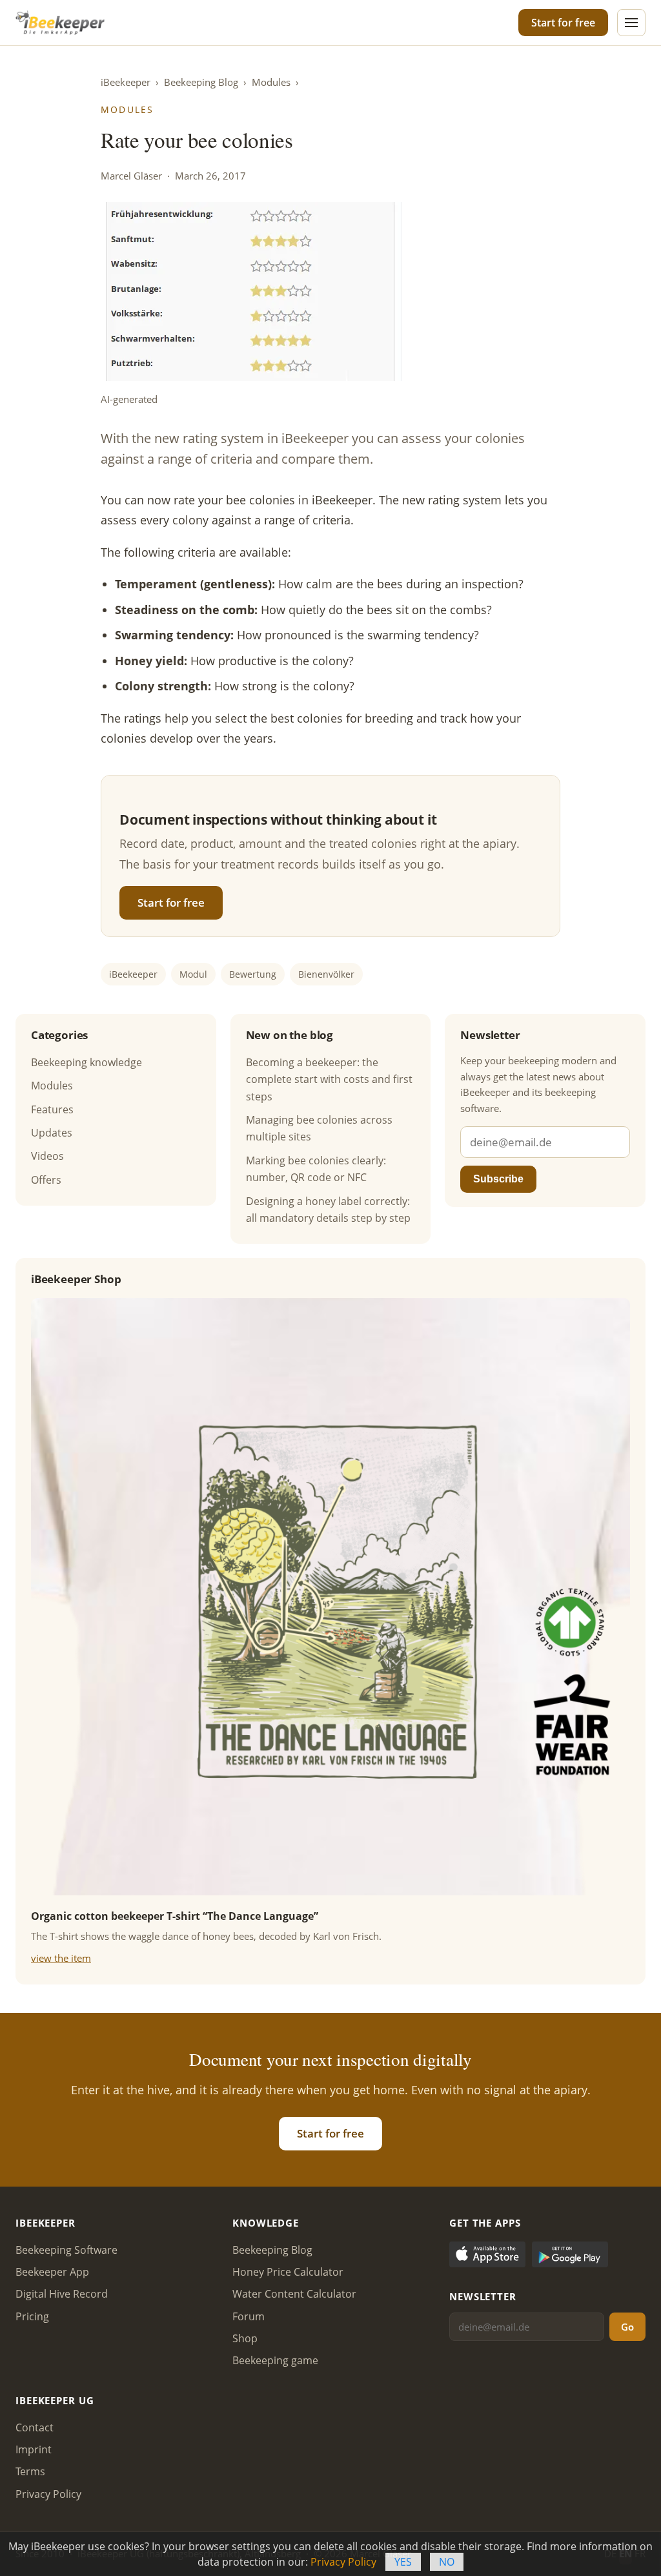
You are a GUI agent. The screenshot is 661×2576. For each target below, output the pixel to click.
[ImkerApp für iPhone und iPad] (487, 2257)
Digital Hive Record (62, 2294)
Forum (249, 2316)
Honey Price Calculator (288, 2272)
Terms (30, 2471)
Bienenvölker (326, 974)
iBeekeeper (126, 82)
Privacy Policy (48, 2494)
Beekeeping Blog (201, 82)
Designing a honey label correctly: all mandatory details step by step (328, 1210)
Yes (403, 2562)
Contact (35, 2427)
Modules (271, 82)
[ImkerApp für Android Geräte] (570, 2257)
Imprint (34, 2449)
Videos (47, 1156)
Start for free (563, 23)
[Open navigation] (631, 23)
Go (627, 2327)
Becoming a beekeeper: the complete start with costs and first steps (329, 1079)
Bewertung (253, 974)
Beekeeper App (52, 2272)
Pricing (32, 2316)
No (447, 2562)
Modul (193, 974)
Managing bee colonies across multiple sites (319, 1128)
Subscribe (498, 1179)
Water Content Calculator (294, 2294)
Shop (245, 2338)
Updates (52, 1133)
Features (52, 1109)
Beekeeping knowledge (86, 1062)
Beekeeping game (275, 2360)
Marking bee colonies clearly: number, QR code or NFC (316, 1169)
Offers (46, 1180)
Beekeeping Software (66, 2250)
